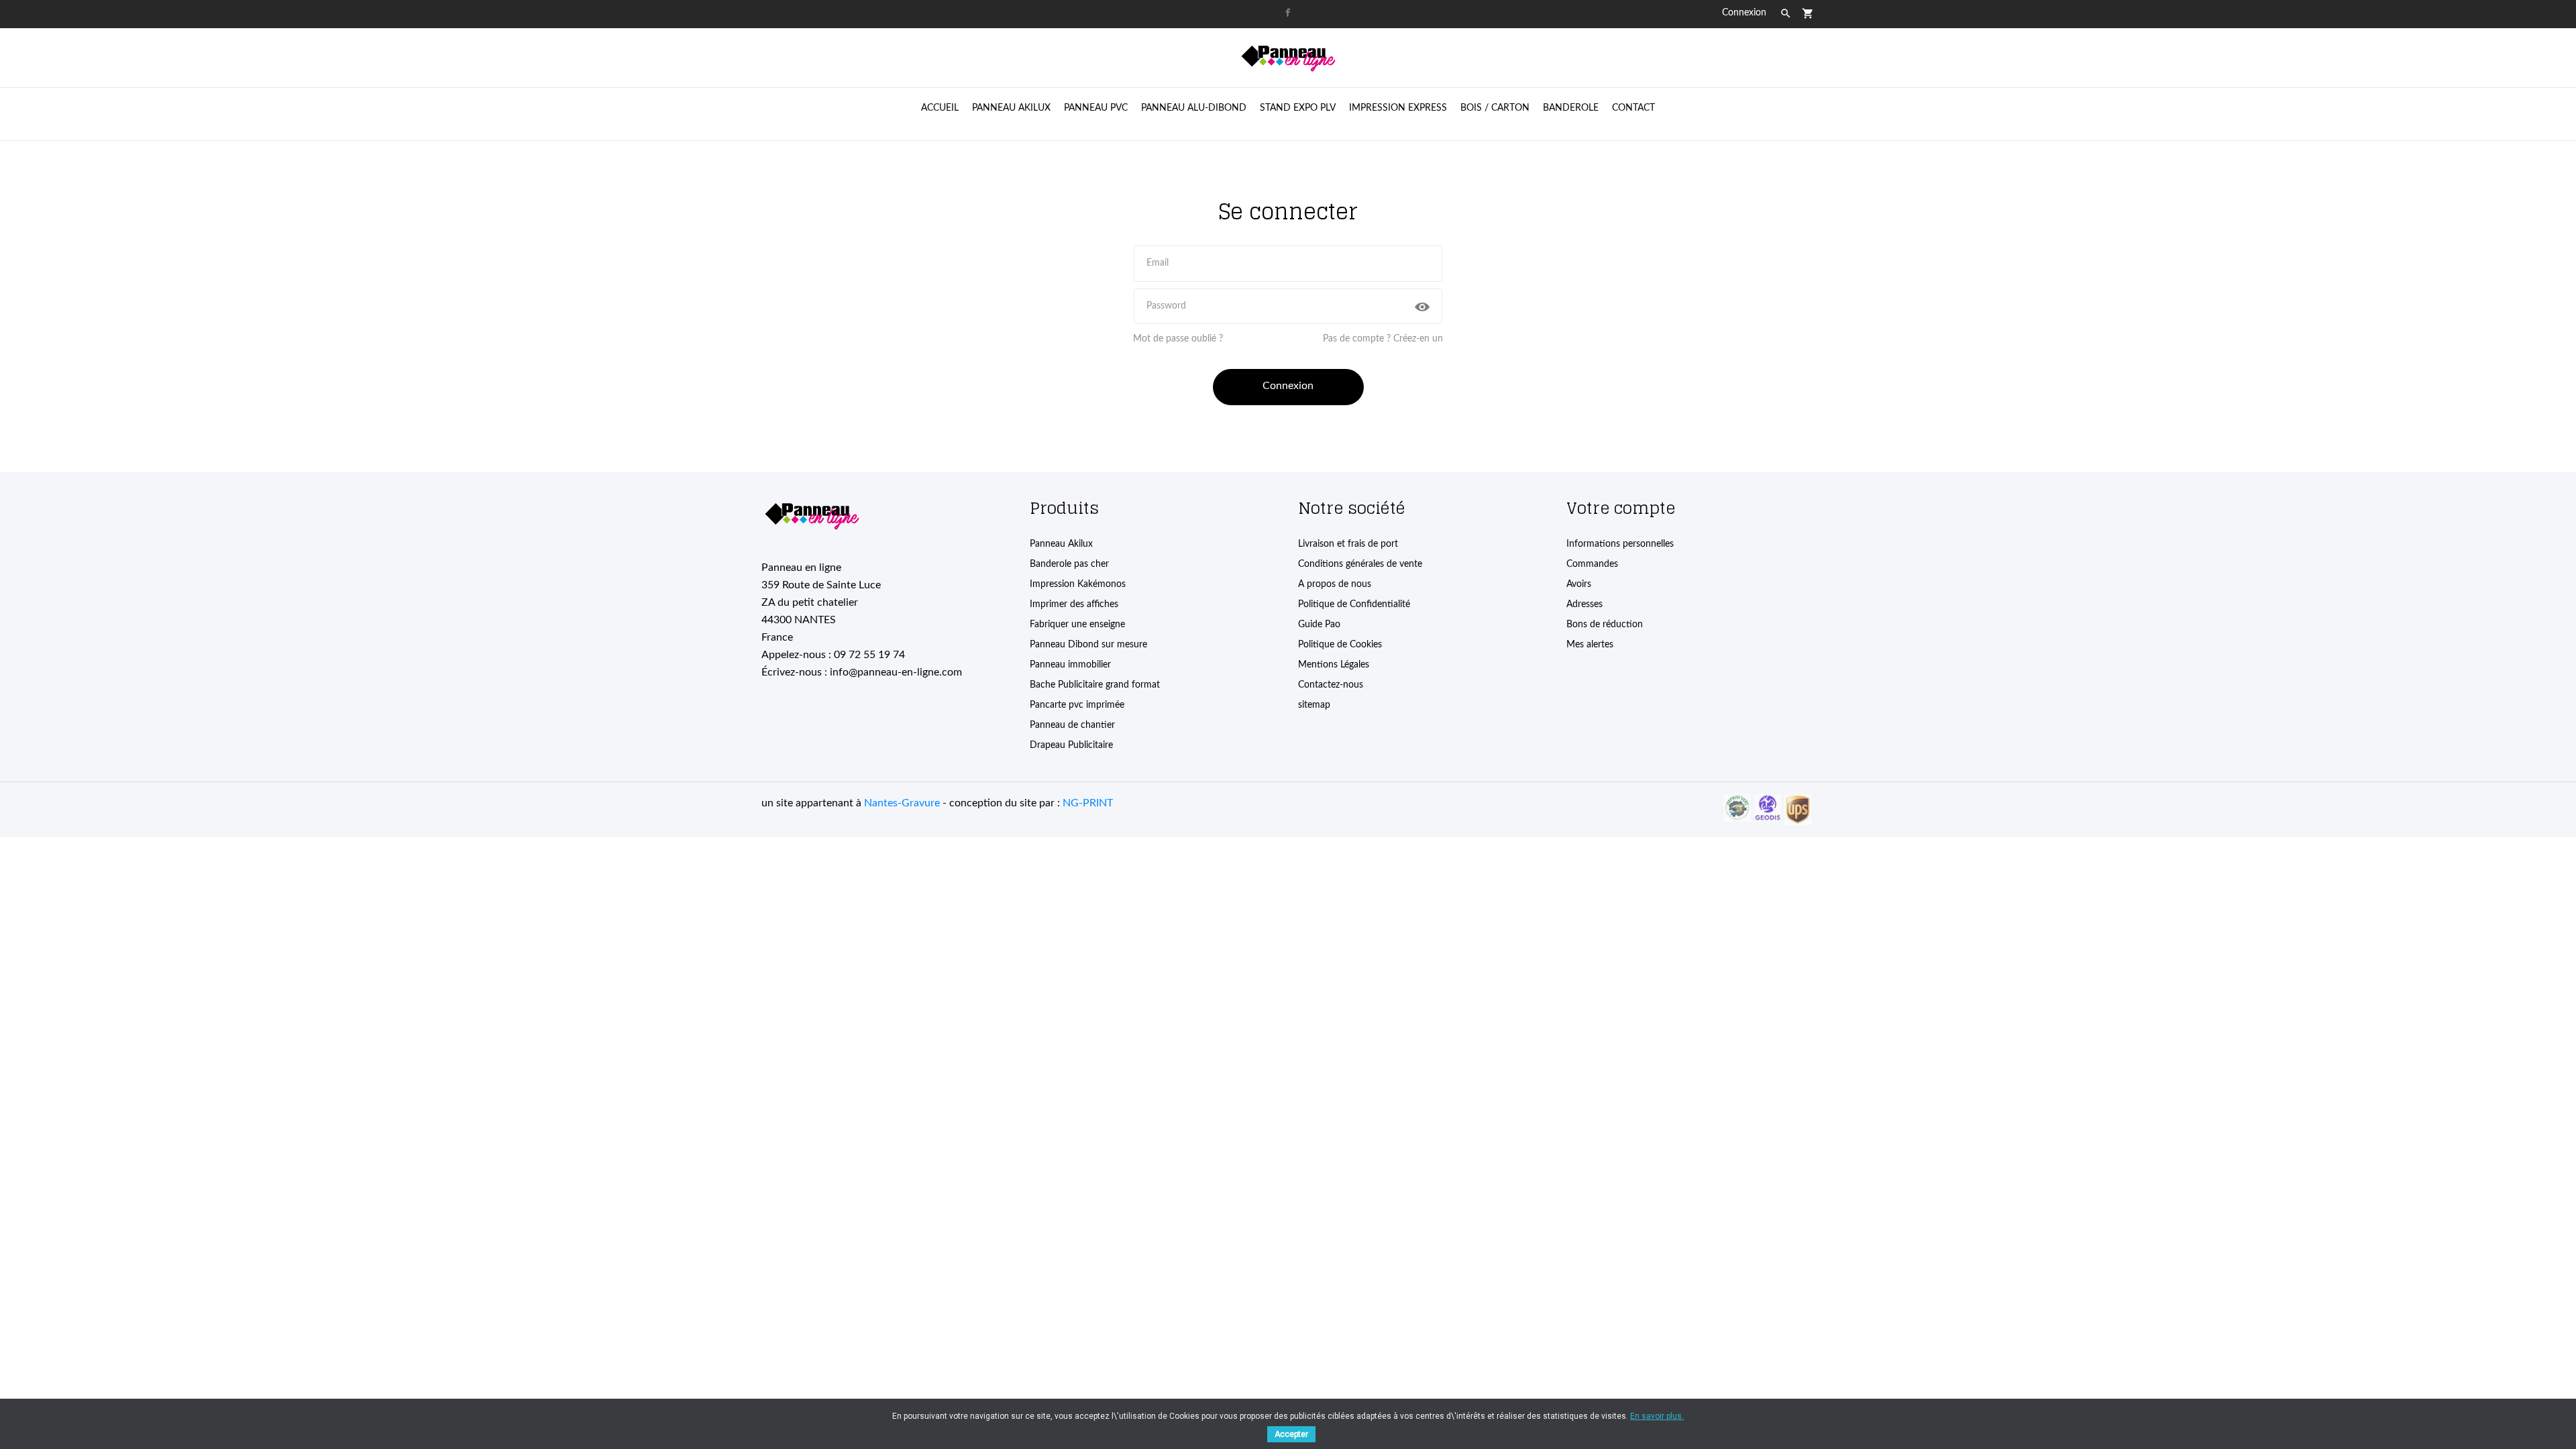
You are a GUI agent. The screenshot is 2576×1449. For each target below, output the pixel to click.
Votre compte (1621, 508)
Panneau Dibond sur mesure (1088, 645)
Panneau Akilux (1061, 544)
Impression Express (1398, 108)
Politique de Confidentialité (1354, 604)
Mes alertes (1590, 645)
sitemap (1314, 705)
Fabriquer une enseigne (1077, 625)
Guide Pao (1319, 625)
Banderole (1571, 108)
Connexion (1288, 386)
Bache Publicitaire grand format (1095, 685)
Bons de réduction (1605, 625)
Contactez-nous (1331, 685)
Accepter (1291, 1434)
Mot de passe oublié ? (1178, 339)
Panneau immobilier (1070, 665)
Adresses (1585, 604)
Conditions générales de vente (1360, 564)
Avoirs (1579, 584)
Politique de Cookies (1340, 645)
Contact (1633, 108)
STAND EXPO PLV (1298, 108)
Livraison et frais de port (1348, 544)
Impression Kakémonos (1078, 584)
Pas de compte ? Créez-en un (1383, 339)
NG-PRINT (1088, 803)
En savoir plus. (1657, 1416)
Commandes (1592, 564)
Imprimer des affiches (1074, 604)
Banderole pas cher (1069, 564)
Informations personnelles (1620, 544)
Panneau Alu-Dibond (1194, 108)
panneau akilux (1011, 108)
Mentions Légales (1334, 665)
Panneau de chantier (1072, 725)
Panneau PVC (1096, 108)
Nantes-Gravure (902, 803)
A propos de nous (1335, 584)
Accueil (940, 108)
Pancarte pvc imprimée (1077, 705)
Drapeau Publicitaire (1071, 745)
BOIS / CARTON (1495, 108)
